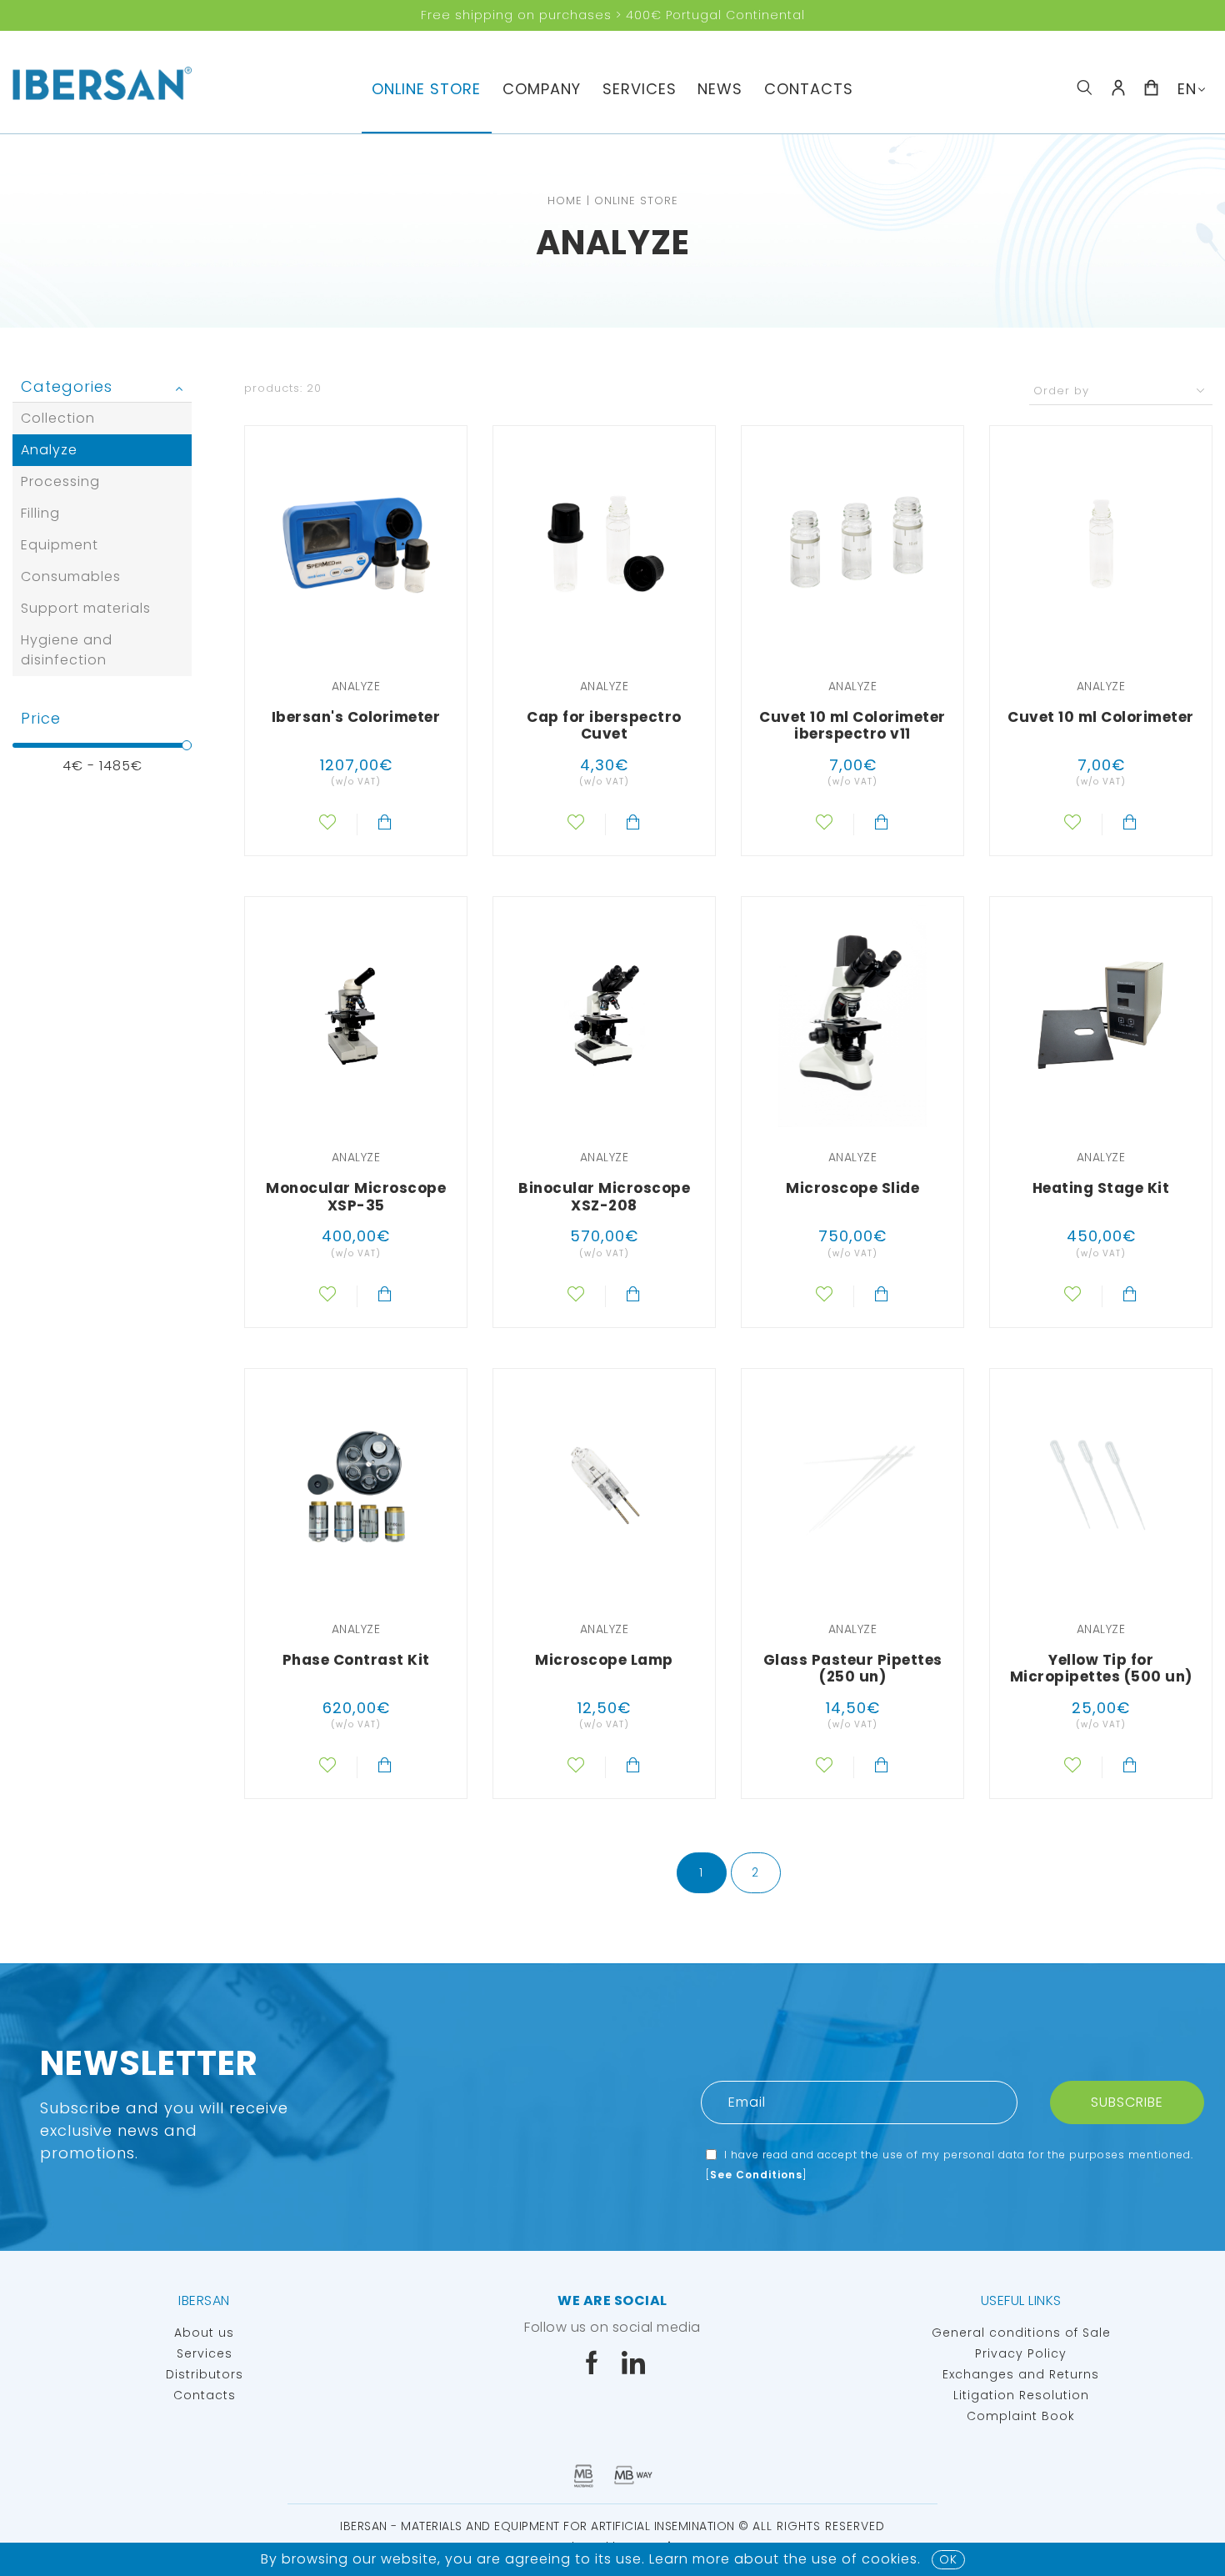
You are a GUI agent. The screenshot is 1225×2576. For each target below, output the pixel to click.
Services (640, 89)
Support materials (86, 608)
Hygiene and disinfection (67, 650)
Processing (60, 481)
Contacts (809, 89)
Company (542, 89)
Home (565, 200)
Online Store (426, 89)
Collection (58, 418)
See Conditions (756, 2175)
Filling (40, 513)
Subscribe (1127, 2102)
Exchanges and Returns (1021, 2374)
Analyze (49, 450)
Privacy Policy (1021, 2353)
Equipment (60, 545)
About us (204, 2333)
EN (1187, 89)
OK (948, 2559)
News (720, 89)
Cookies (890, 2559)
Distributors (205, 2374)
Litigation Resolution (1021, 2395)
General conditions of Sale (1021, 2333)
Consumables (71, 576)
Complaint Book (1021, 2416)
